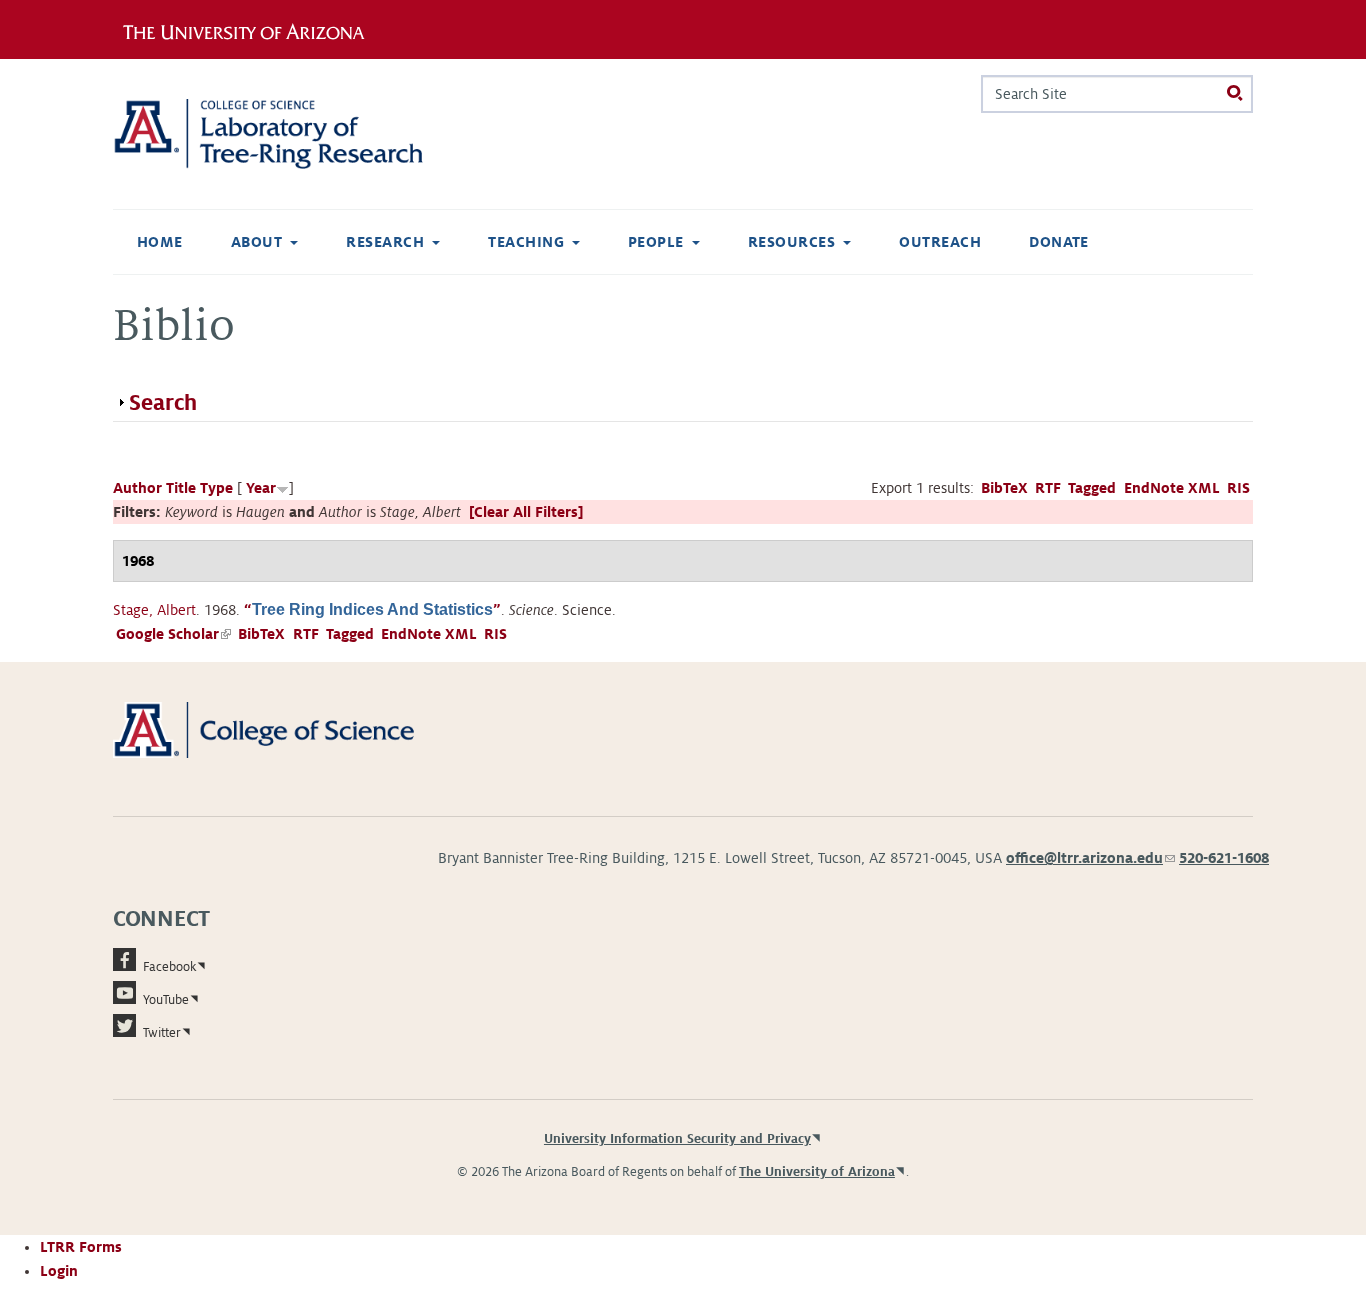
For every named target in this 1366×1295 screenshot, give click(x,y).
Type (216, 488)
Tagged (1092, 488)
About (256, 242)
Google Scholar (173, 634)
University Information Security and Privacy (677, 1139)
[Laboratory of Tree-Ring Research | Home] (292, 134)
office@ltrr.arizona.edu (1090, 858)
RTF (1048, 488)
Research (385, 242)
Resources (791, 242)
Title (181, 488)
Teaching (526, 242)
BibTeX (1004, 488)
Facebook (169, 967)
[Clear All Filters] (526, 512)
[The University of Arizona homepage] (251, 29)
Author (137, 488)
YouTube (166, 1000)
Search (163, 403)
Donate (1059, 242)
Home (160, 242)
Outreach (940, 242)
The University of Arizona (817, 1172)
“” (372, 610)
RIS (1238, 488)
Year (261, 488)
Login (59, 1271)
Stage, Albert (154, 610)
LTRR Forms (81, 1247)
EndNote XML (1172, 488)
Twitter (162, 1033)
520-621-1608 (1224, 858)
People (656, 242)
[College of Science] (292, 729)
